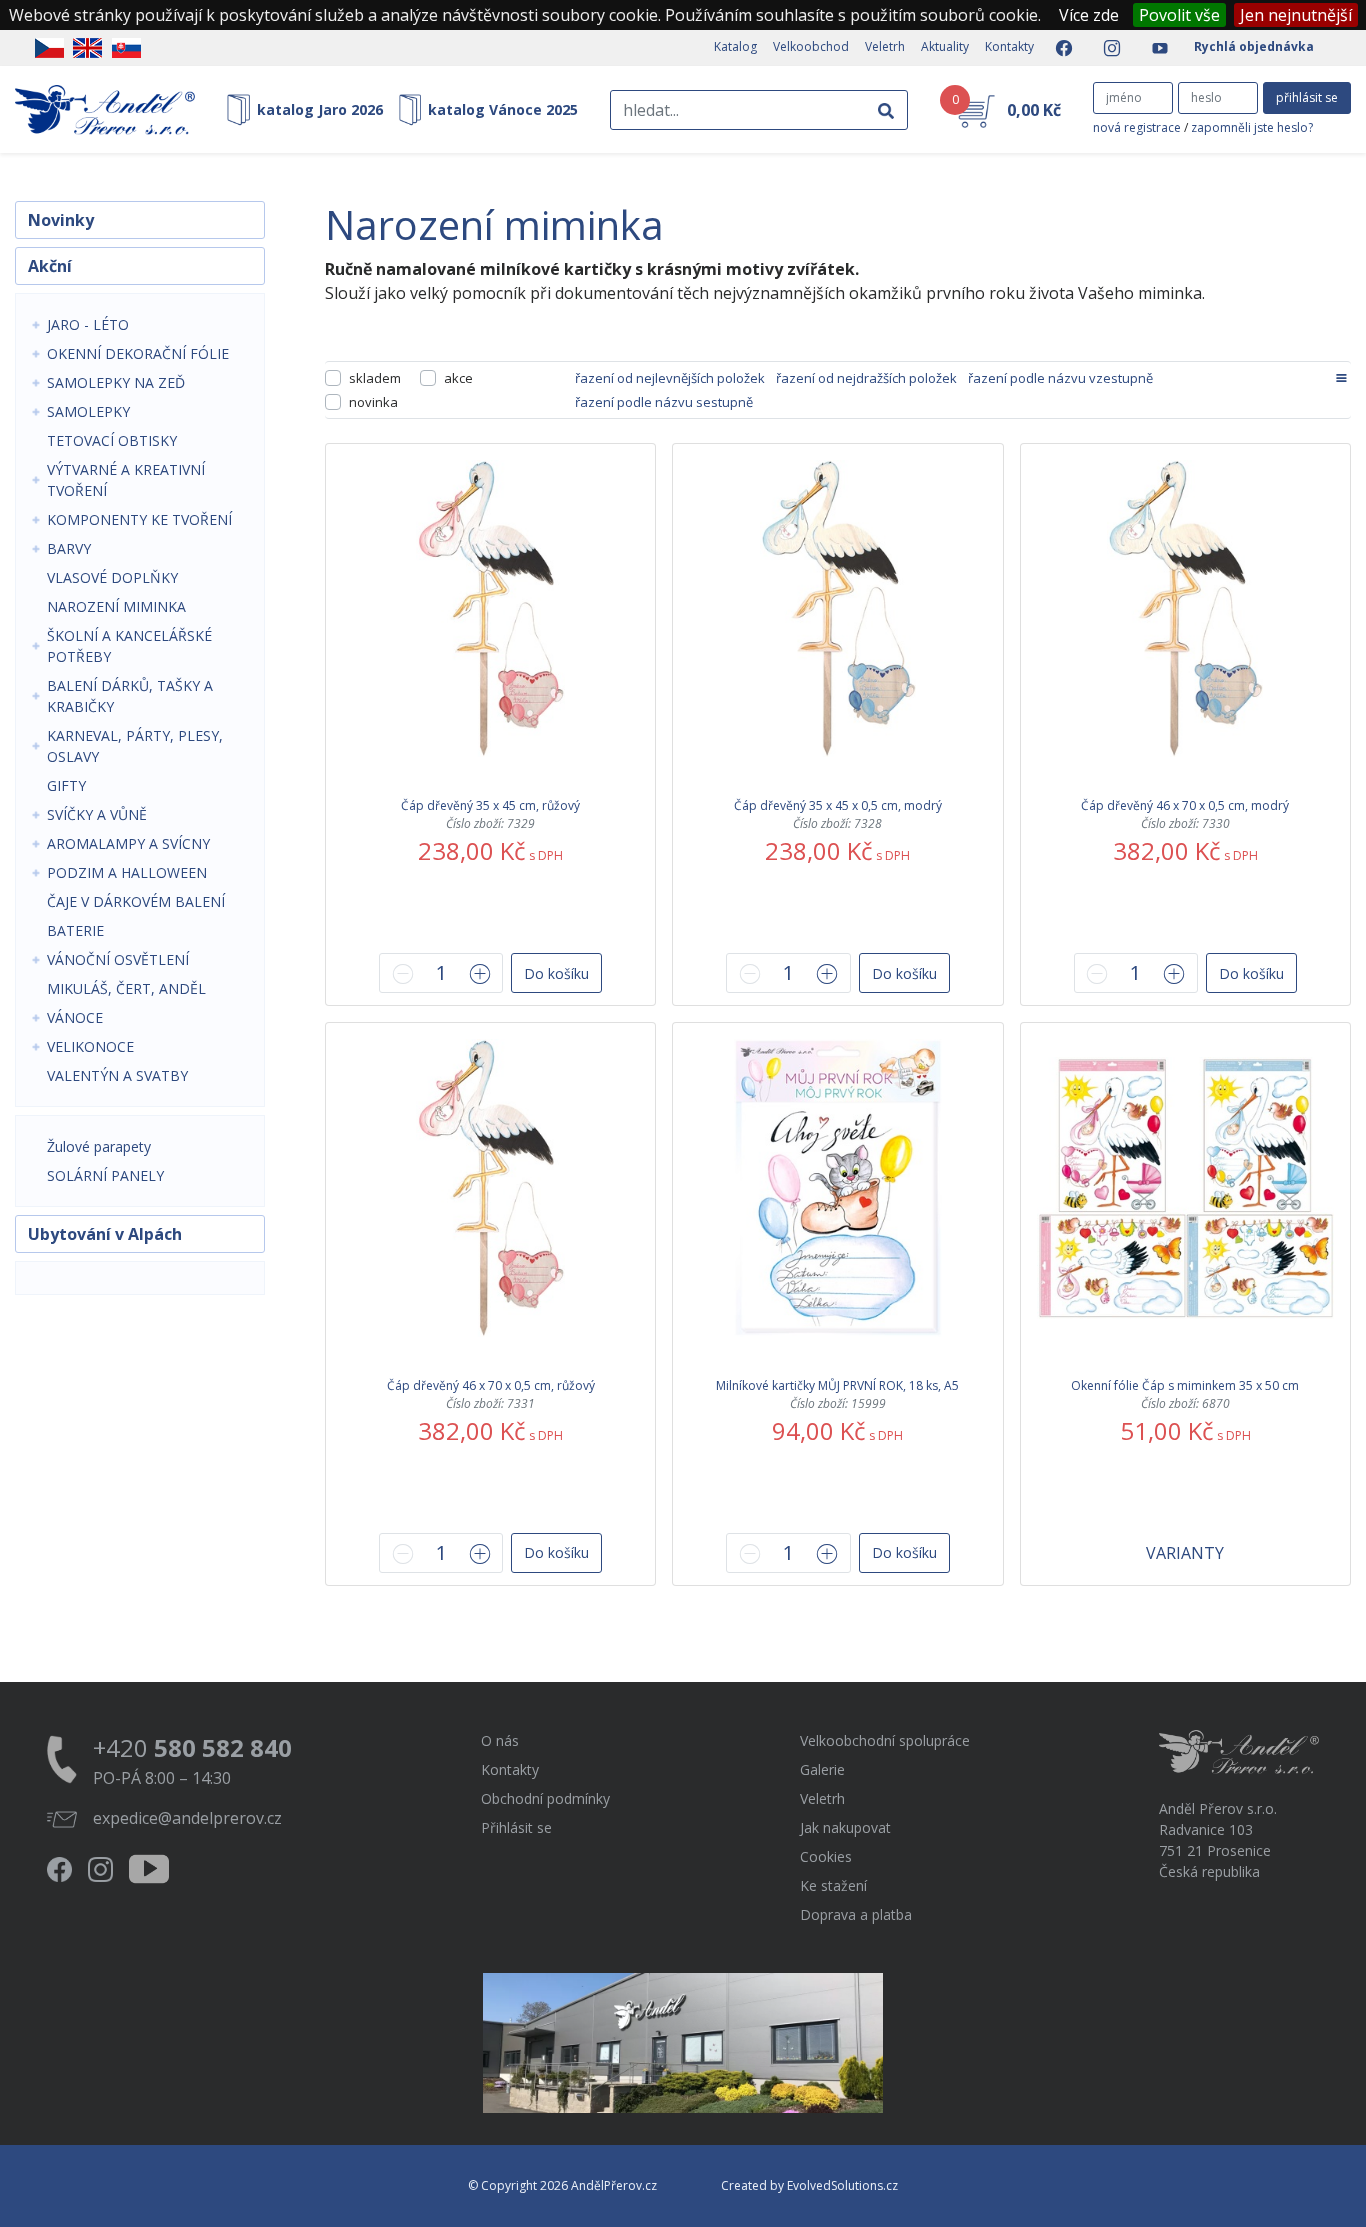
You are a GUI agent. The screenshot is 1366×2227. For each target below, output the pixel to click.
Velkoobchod (811, 46)
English (87, 48)
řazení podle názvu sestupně (664, 402)
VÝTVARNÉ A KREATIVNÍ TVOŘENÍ (126, 480)
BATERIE (75, 930)
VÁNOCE (75, 1017)
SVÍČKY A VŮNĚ (97, 814)
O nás (500, 1740)
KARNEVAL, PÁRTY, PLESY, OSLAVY (135, 746)
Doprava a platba (856, 1914)
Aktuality (945, 46)
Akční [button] (50, 266)
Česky (49, 48)
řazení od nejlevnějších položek (670, 378)
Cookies (826, 1856)
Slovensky (126, 48)
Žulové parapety (99, 1146)
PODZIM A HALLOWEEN (127, 872)
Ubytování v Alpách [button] (105, 1234)
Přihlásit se (516, 1827)
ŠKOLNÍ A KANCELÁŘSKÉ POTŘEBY (129, 646)
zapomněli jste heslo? (1252, 127)
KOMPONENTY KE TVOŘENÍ (139, 519)
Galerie (822, 1769)
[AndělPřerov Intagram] (1106, 48)
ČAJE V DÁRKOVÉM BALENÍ (136, 901)
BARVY (69, 548)
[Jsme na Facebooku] (1058, 48)
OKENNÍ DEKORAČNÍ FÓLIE (138, 353)
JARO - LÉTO (88, 324)
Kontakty (1009, 46)
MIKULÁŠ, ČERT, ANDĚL (126, 988)
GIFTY (66, 785)
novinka (373, 402)
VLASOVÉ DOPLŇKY (112, 577)
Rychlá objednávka (1254, 46)
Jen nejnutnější (1296, 15)
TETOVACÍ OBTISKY (112, 440)
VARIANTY (1185, 1553)
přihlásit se (1307, 97)
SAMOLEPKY (88, 411)
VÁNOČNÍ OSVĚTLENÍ (118, 959)
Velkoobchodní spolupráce (885, 1740)
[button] (556, 973)
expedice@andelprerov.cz (187, 1818)
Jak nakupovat (845, 1827)
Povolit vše (1179, 15)
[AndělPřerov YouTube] (1154, 48)
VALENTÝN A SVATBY (117, 1075)
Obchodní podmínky (545, 1798)
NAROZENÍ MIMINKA (116, 606)
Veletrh (885, 46)
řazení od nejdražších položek (866, 378)
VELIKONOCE (90, 1046)
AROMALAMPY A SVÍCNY (128, 843)
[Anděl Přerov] (105, 110)
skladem (375, 378)
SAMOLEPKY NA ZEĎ (116, 382)
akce (458, 378)
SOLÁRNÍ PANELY (105, 1175)
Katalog (735, 46)
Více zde (1089, 15)
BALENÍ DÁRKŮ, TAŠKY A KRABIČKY (130, 696)
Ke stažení (833, 1885)
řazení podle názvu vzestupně (1060, 378)
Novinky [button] (61, 220)
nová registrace (1137, 127)
